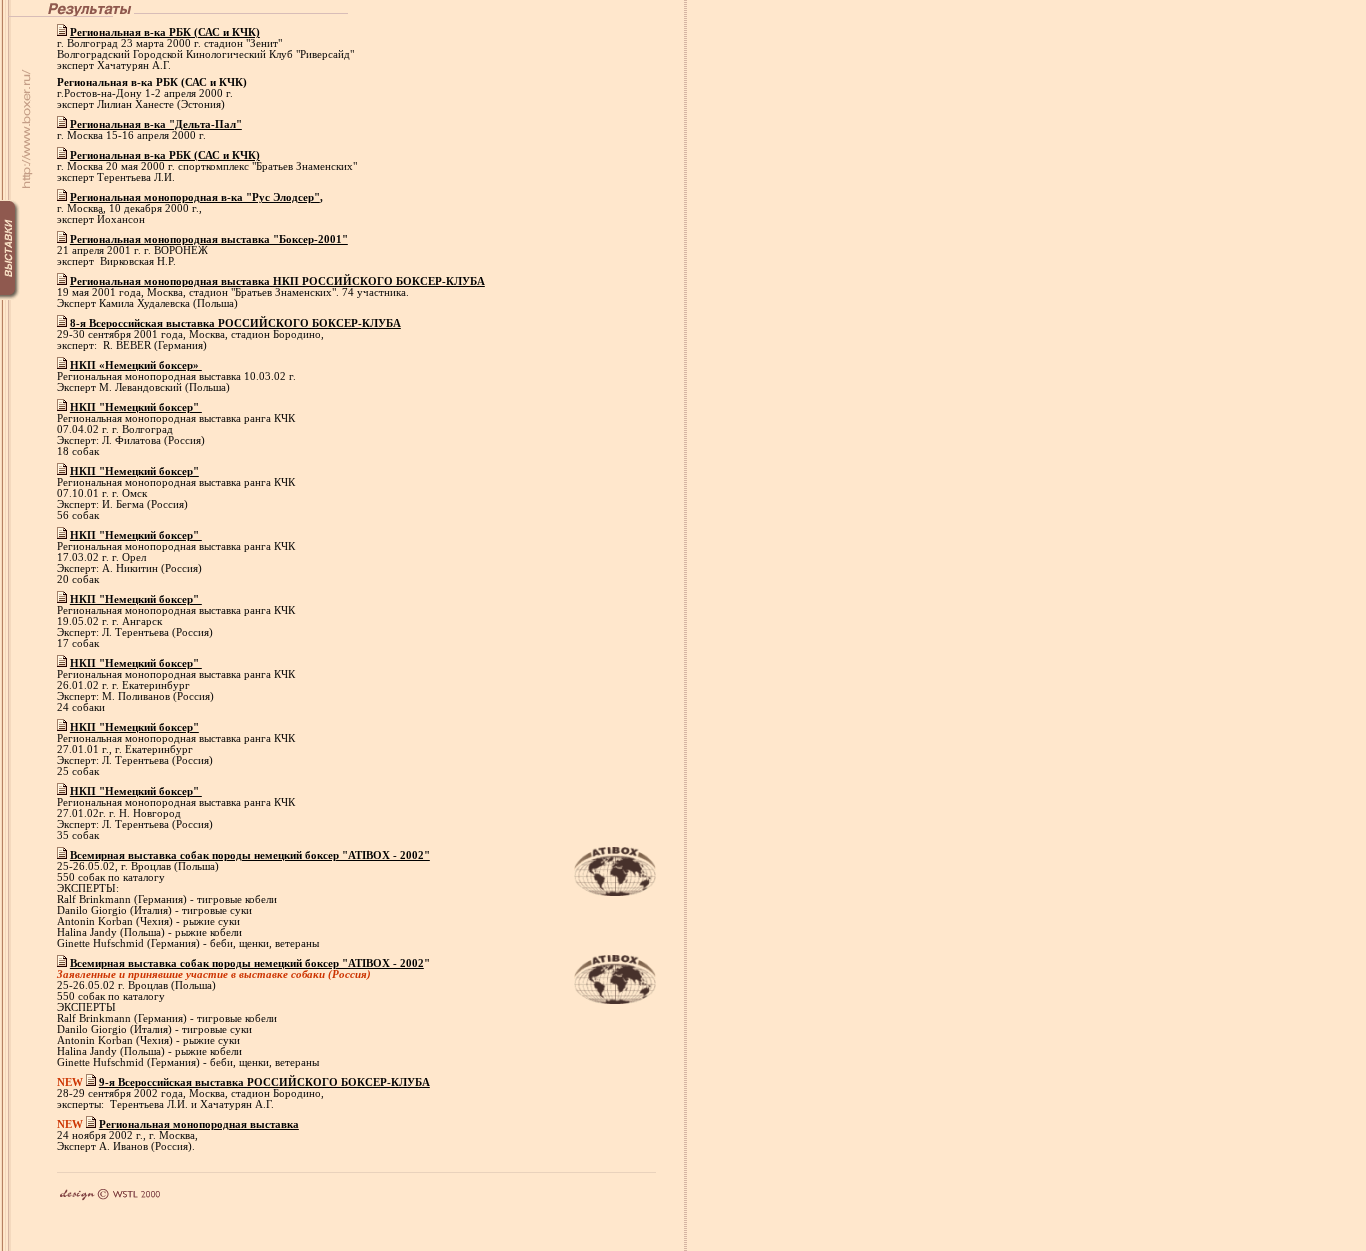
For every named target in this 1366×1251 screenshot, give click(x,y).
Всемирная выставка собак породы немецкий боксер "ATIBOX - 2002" (250, 855)
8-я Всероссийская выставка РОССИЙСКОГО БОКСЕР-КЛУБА (235, 323)
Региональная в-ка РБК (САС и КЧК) (165, 32)
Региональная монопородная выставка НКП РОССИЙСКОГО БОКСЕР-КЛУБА (277, 281)
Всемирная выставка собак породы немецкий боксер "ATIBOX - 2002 (247, 963)
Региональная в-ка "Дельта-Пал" (156, 124)
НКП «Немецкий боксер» (136, 365)
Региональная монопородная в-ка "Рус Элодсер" (195, 197)
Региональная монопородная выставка (199, 1124)
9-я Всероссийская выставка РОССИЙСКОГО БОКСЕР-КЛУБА (264, 1082)
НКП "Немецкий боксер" (136, 407)
